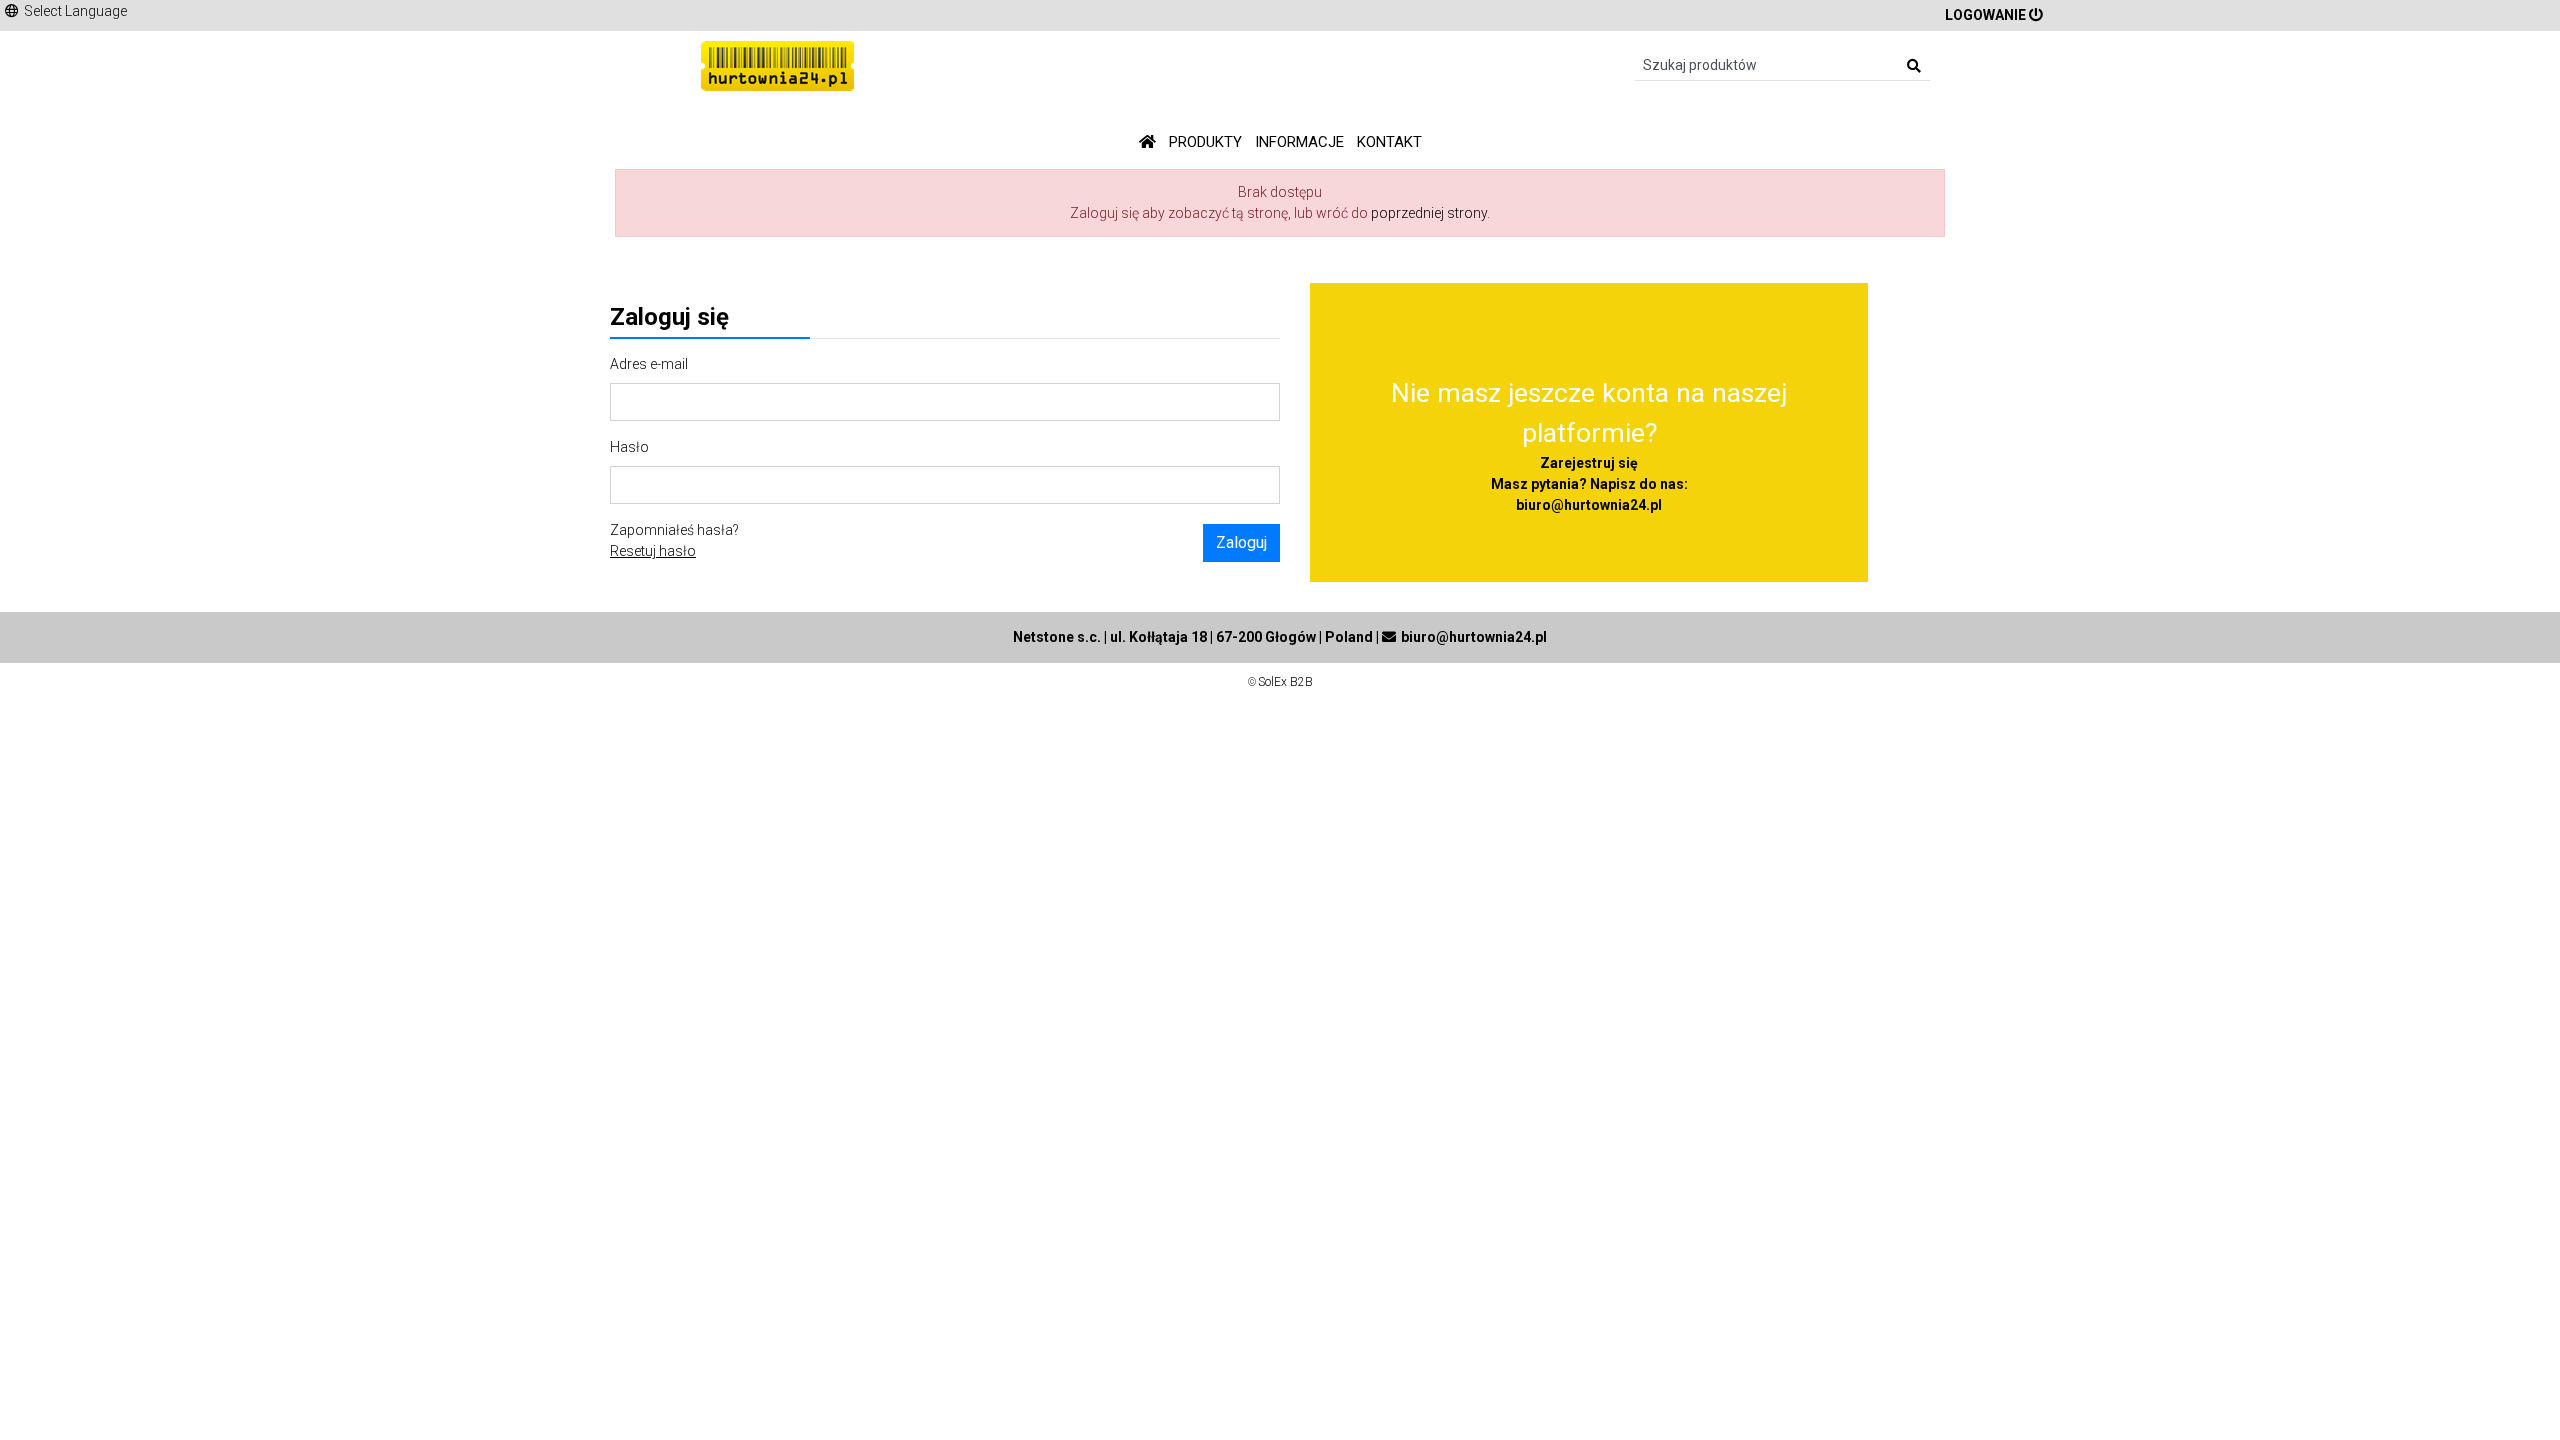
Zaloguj (1241, 542)
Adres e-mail (649, 364)
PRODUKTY (1205, 142)
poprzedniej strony (1429, 213)
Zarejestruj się (1589, 463)
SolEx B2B (1285, 682)
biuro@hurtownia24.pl (1589, 505)
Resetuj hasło (653, 551)
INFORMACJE (1299, 142)
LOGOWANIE (1985, 15)
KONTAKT (1389, 142)
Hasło (629, 447)
